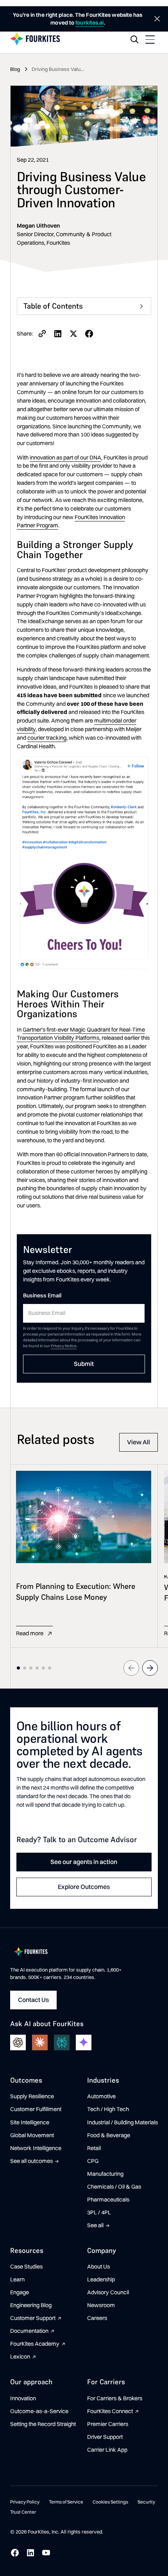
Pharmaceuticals (108, 2200)
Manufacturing (105, 2174)
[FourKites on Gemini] (84, 2042)
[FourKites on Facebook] (15, 2553)
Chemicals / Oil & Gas (114, 2187)
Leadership (101, 2279)
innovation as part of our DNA (65, 458)
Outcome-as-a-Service (39, 2411)
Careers (97, 2318)
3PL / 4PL (99, 2212)
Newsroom (101, 2305)
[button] (150, 39)
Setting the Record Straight (43, 2424)
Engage (20, 2292)
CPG (93, 2161)
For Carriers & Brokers (115, 2398)
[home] (35, 39)
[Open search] (134, 39)
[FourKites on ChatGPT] (18, 2042)
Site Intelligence (30, 2122)
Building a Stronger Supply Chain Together (80, 325)
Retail (94, 2148)
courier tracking (47, 738)
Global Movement (32, 2135)
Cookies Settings (110, 2502)
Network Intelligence (36, 2148)
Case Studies (26, 2267)
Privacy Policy (25, 2502)
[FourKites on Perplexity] (62, 2042)
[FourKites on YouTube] (46, 2553)
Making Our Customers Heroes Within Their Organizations (76, 344)
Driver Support (105, 2437)
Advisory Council (108, 2292)
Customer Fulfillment (36, 2109)
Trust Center (23, 2512)
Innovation (23, 2398)
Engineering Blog (31, 2305)
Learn (17, 2279)
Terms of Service (66, 2502)
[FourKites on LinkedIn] (30, 2553)
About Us (98, 2267)
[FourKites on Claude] (40, 2042)
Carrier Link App (107, 2450)
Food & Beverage (109, 2135)
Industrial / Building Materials (122, 2122)
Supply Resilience (32, 2096)
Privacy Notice (64, 1346)
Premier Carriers (108, 2424)
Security (146, 2502)
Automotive (101, 2096)
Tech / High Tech (108, 2109)
